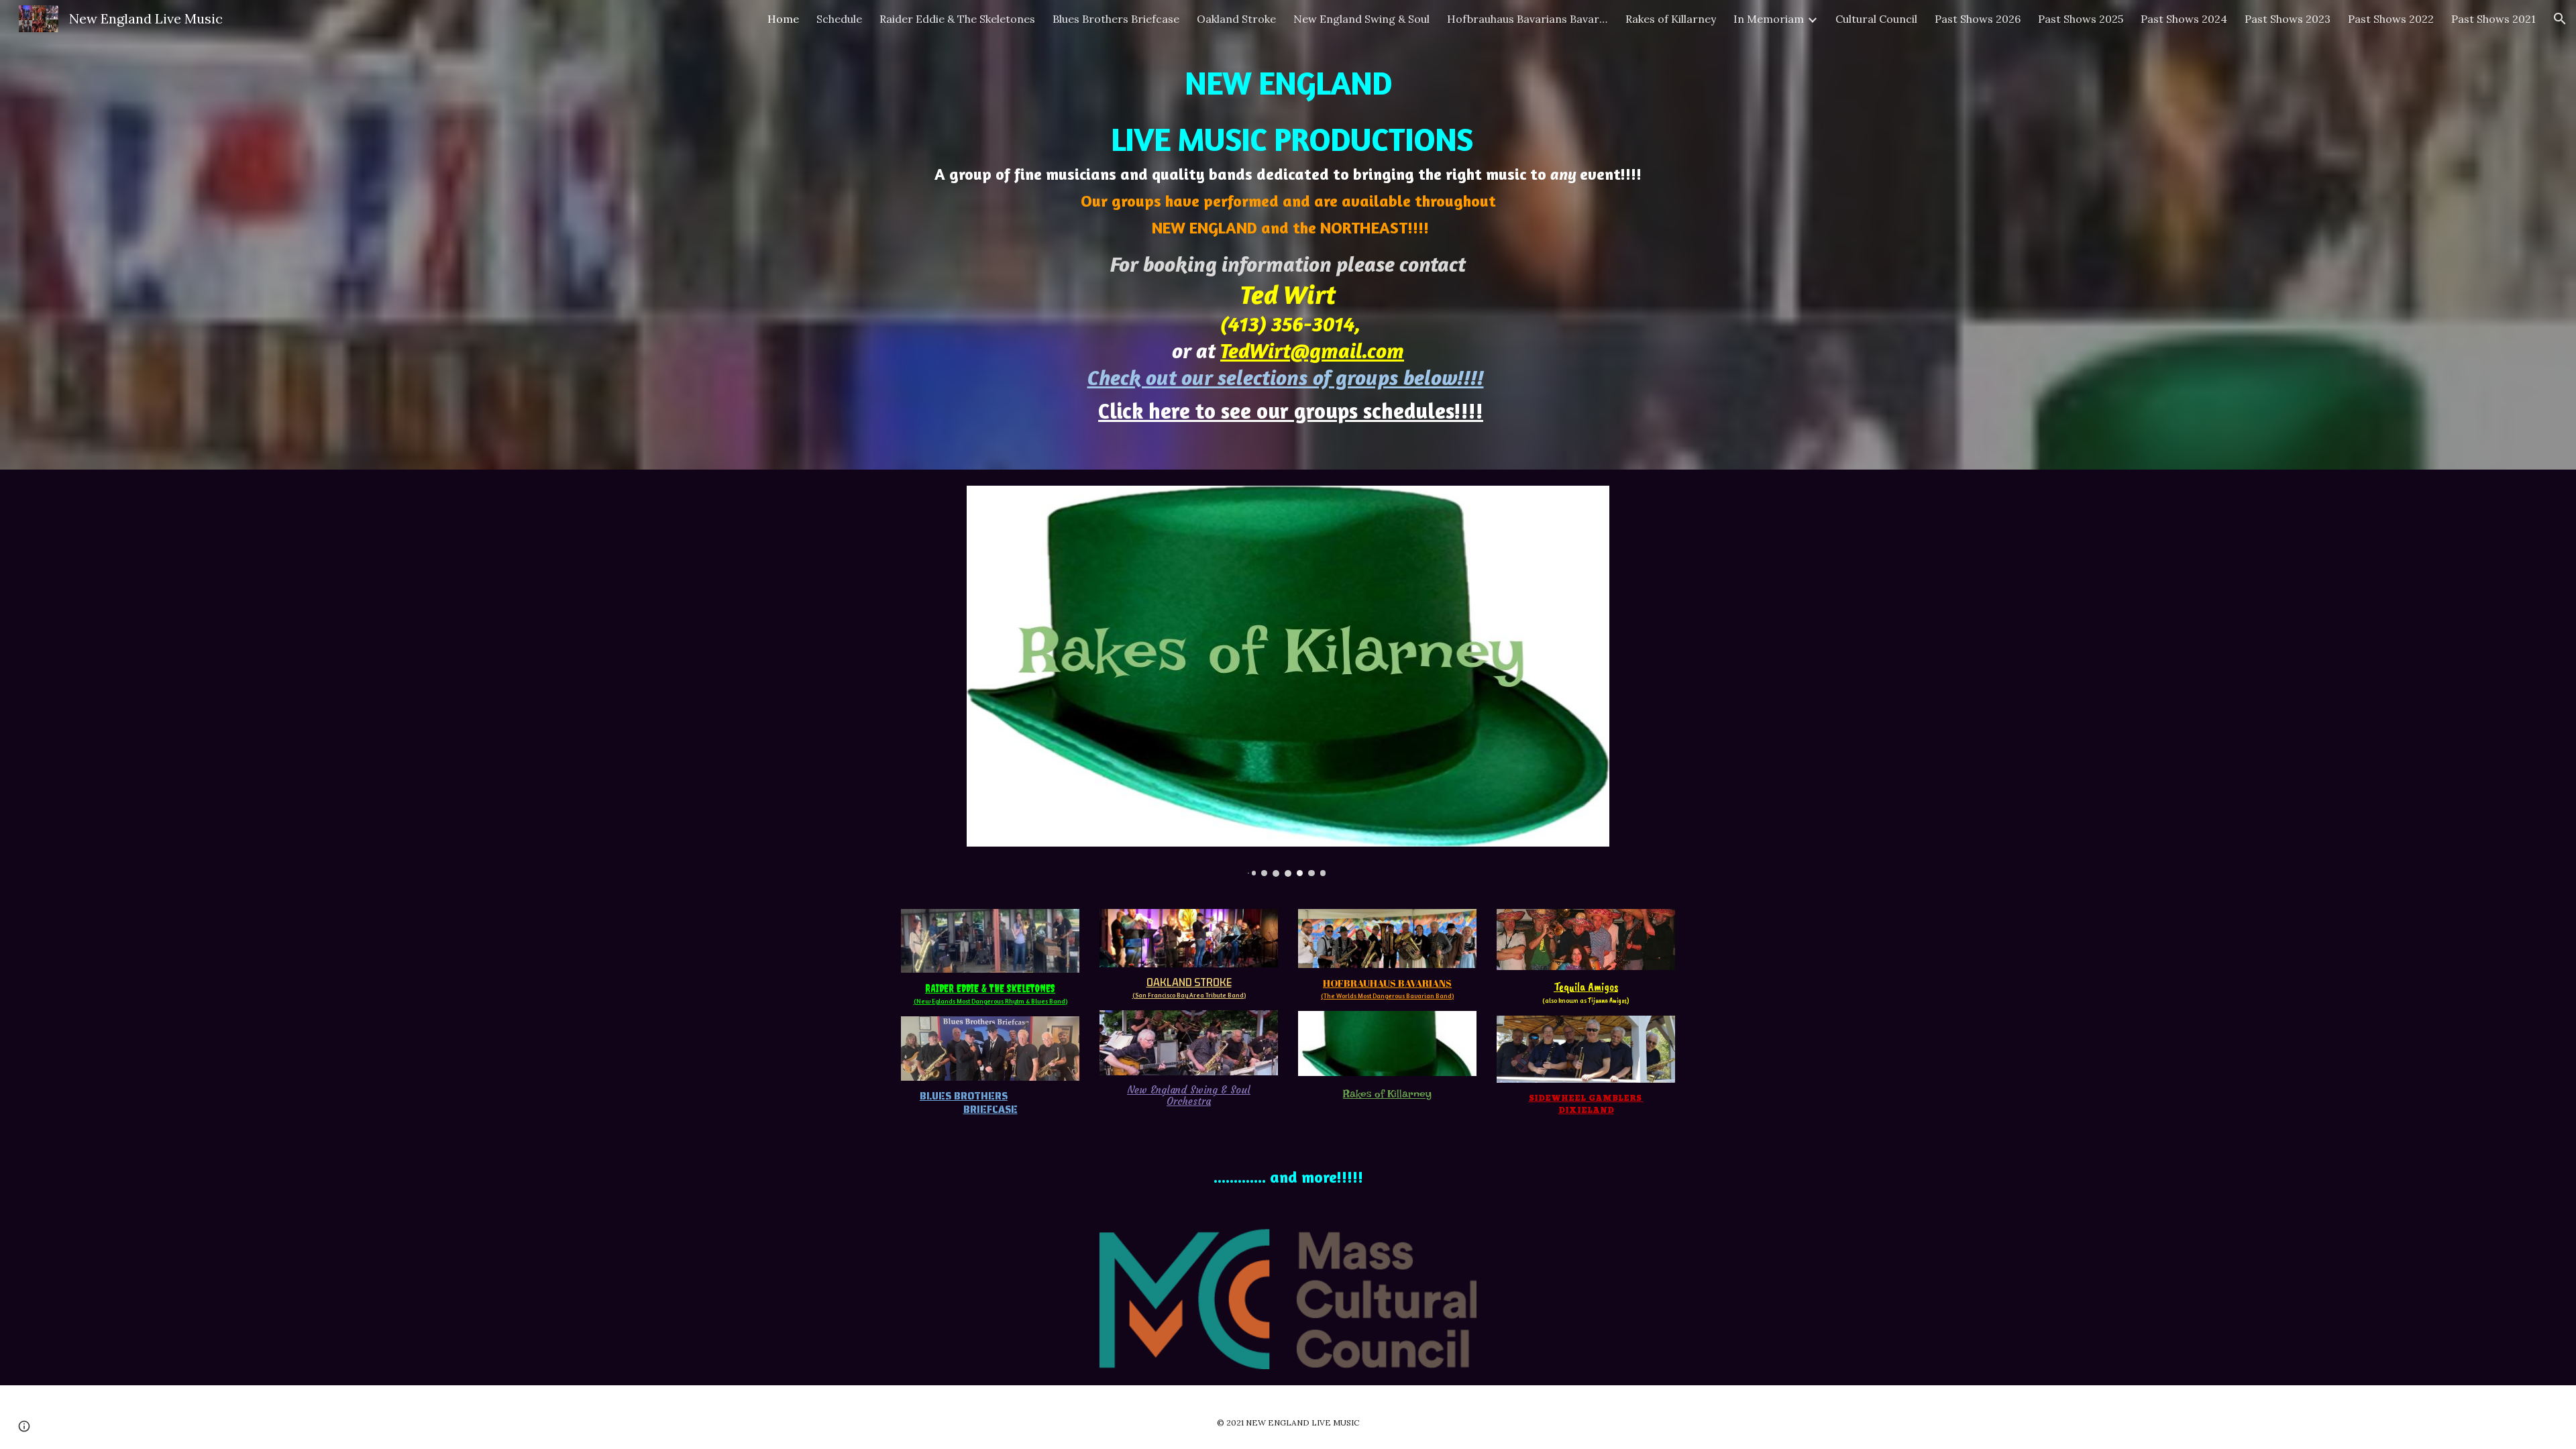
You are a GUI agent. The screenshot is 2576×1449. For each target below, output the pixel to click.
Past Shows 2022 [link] (2391, 19)
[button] (2560, 19)
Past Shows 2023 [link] (2288, 19)
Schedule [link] (839, 19)
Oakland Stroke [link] (1236, 19)
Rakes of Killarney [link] (1671, 19)
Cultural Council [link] (1876, 19)
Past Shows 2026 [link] (1978, 19)
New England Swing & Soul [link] (1361, 19)
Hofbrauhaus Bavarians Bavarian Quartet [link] (1527, 19)
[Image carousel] (1288, 681)
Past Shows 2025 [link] (2081, 19)
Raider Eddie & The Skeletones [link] (957, 19)
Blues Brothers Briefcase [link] (1116, 19)
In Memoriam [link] (1769, 19)
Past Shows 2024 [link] (2184, 19)
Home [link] (783, 19)
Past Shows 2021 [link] (2493, 19)
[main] (1288, 235)
